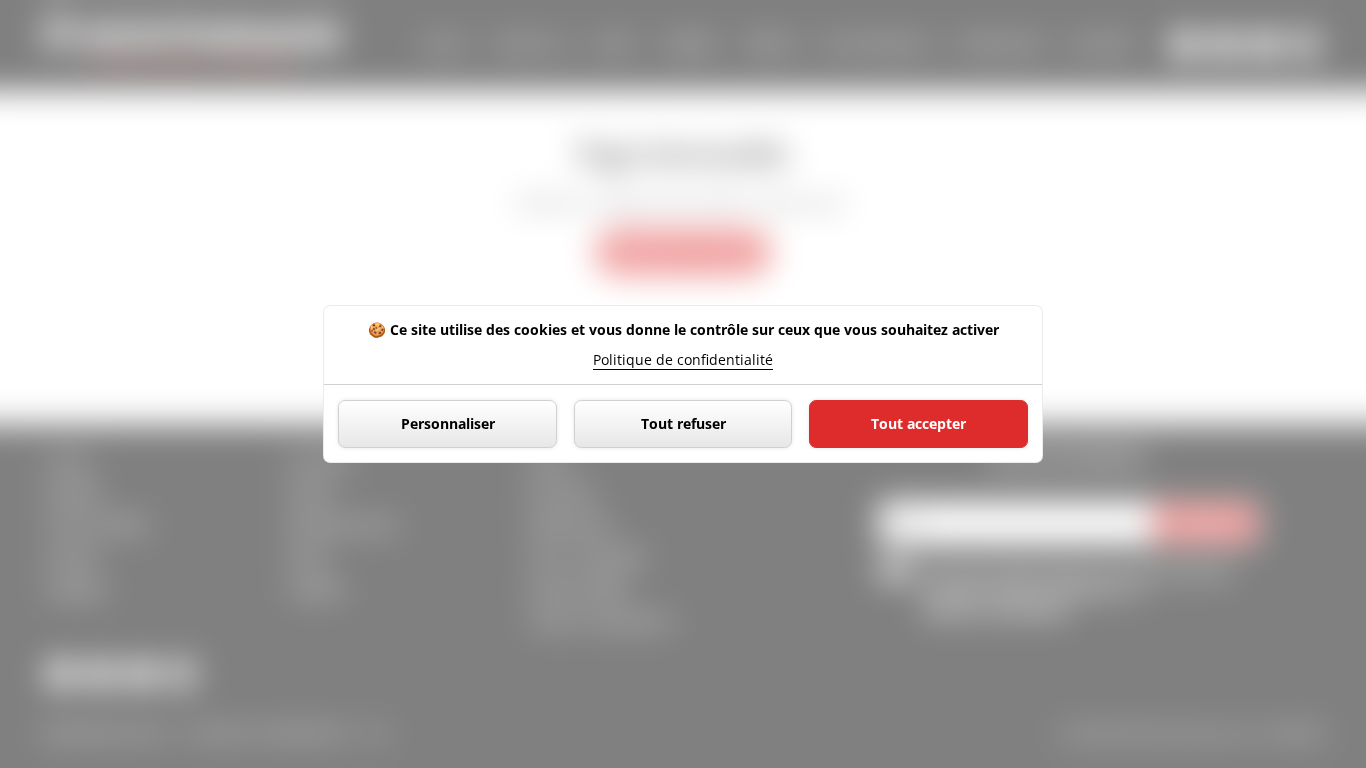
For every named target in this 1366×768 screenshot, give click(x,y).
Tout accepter (918, 423)
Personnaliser (448, 423)
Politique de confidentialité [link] (683, 360)
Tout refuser (683, 423)
